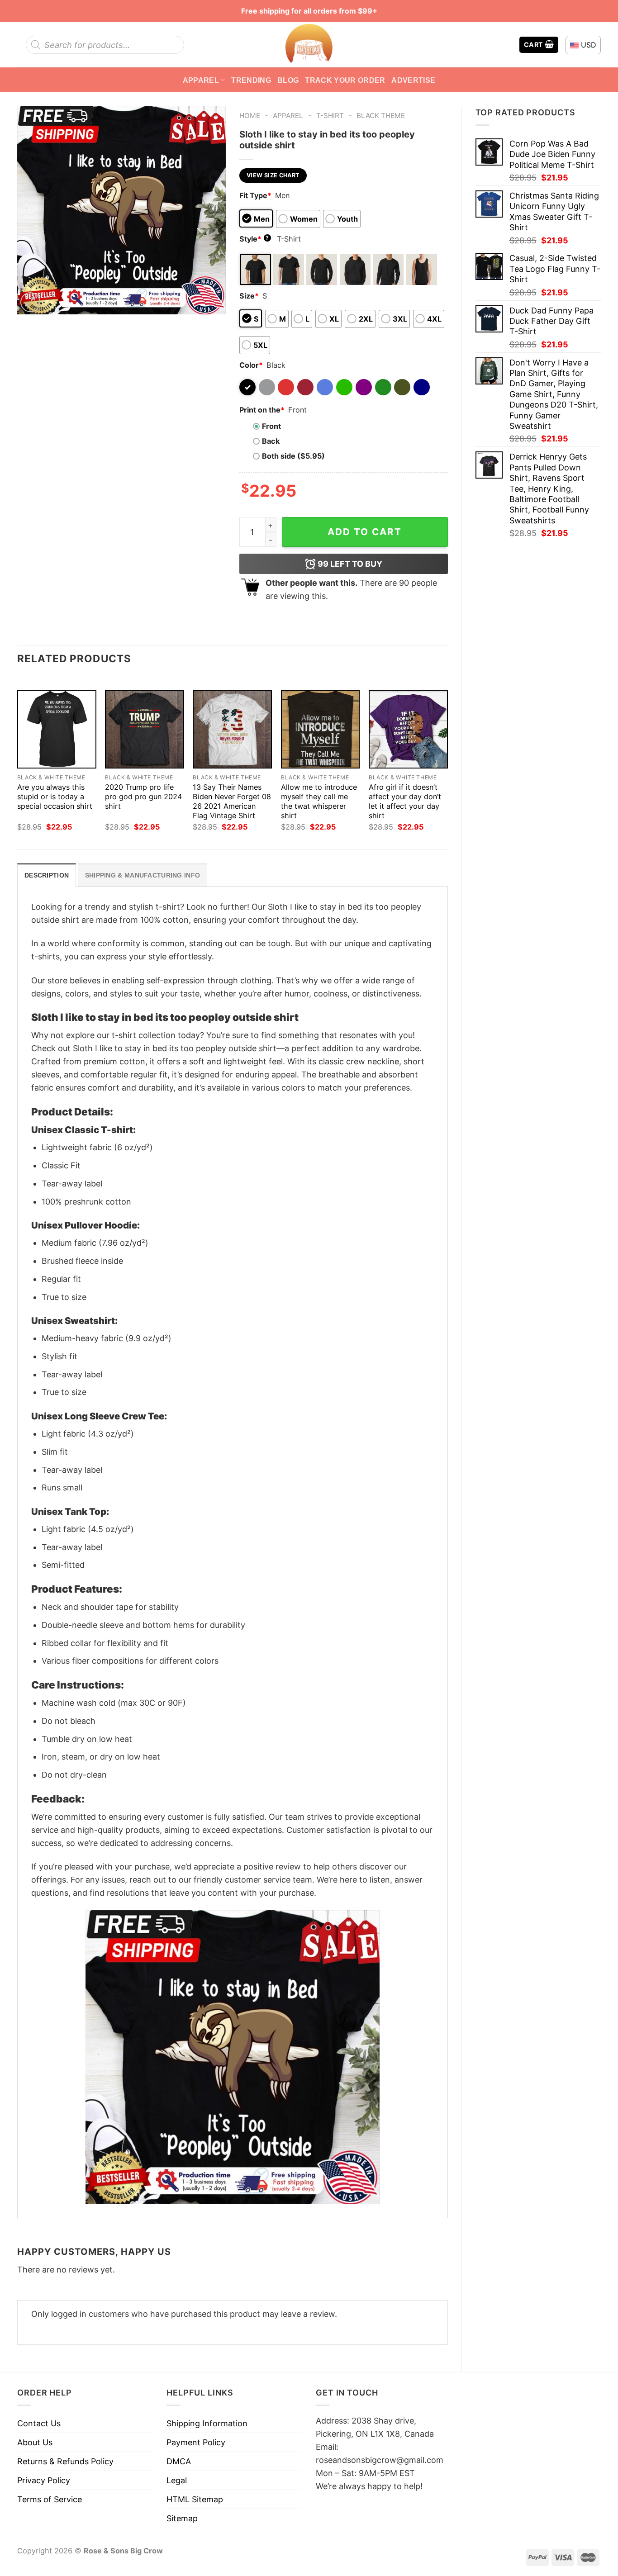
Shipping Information (207, 2423)
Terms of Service (50, 2499)
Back (271, 441)
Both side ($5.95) (293, 456)
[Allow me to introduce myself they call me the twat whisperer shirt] (321, 729)
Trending (251, 80)
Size (249, 296)
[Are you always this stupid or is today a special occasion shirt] (57, 729)
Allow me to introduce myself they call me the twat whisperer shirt (319, 801)
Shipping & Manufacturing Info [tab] (143, 875)
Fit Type (255, 195)
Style (254, 239)
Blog (288, 80)
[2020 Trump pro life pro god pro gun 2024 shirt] (145, 729)
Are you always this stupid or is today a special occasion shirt (55, 797)
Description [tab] (47, 875)
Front (271, 426)
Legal (177, 2480)
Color (251, 365)
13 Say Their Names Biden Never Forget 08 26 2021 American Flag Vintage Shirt (232, 801)
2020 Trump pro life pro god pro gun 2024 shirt (143, 797)
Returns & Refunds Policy (65, 2461)
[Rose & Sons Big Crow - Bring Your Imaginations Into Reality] (309, 45)
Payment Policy (196, 2442)
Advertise (413, 80)
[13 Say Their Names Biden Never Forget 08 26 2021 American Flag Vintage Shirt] (232, 729)
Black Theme (381, 116)
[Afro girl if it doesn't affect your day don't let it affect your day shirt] (408, 729)
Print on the (262, 410)
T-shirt (330, 116)
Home (250, 116)
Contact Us (39, 2423)
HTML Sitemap (195, 2499)
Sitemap (182, 2518)
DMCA (179, 2461)
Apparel (201, 80)
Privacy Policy (44, 2480)
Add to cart (365, 532)
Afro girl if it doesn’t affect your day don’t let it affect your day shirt (405, 801)
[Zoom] (30, 302)
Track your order (345, 80)
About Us (35, 2442)
